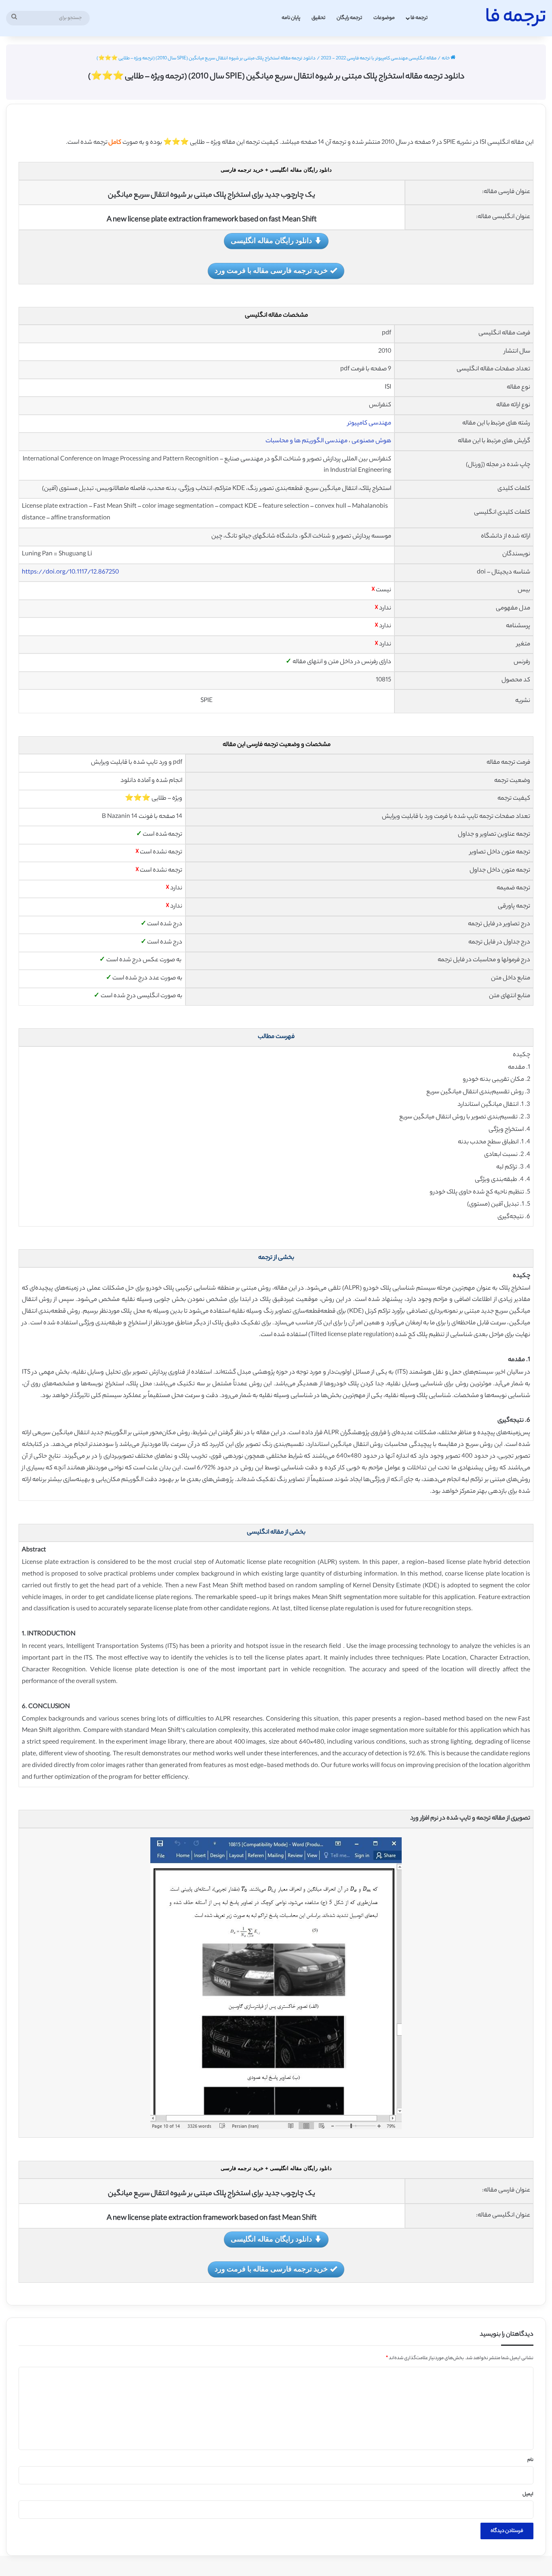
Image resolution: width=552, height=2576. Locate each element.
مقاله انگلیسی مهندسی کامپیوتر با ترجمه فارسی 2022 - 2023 (379, 59)
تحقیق (318, 18)
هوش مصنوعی (371, 441)
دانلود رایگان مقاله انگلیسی (271, 240)
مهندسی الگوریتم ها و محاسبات (307, 441)
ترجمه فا (419, 18)
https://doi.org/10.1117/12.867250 (70, 573)
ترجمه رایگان (349, 18)
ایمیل (528, 2494)
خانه (446, 59)
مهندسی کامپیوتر (369, 423)
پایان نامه (291, 18)
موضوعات (384, 18)
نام (530, 2460)
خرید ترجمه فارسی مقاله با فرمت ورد (271, 270)
